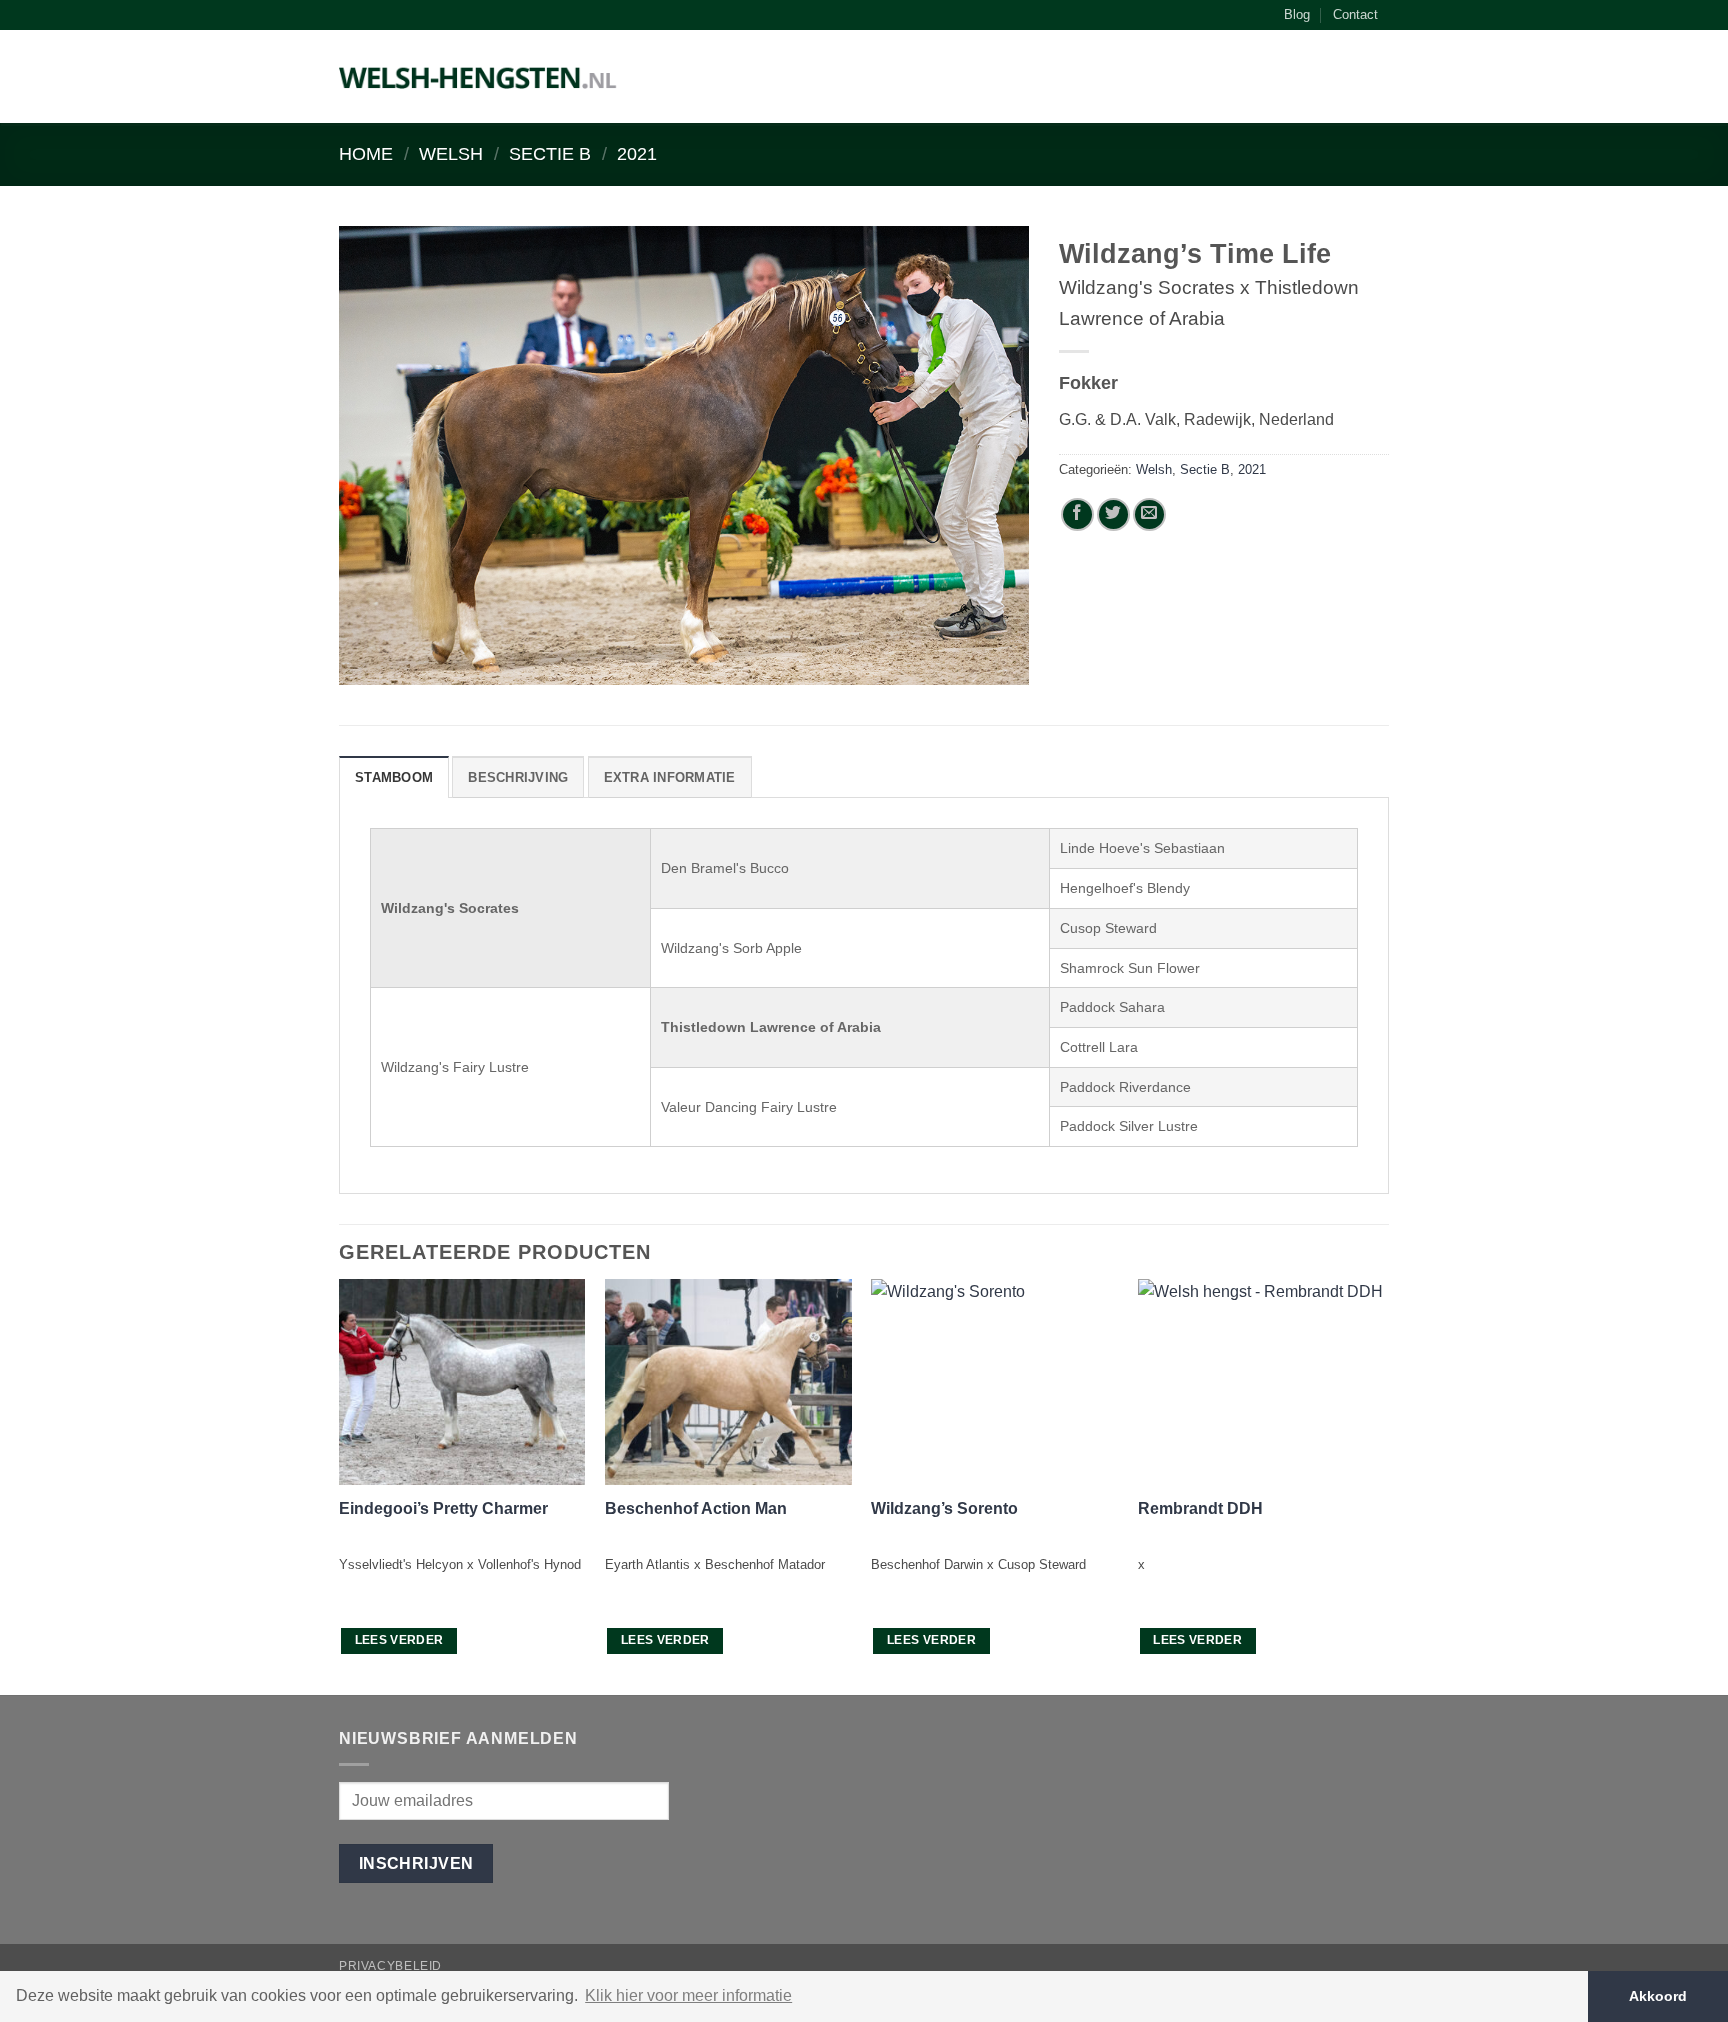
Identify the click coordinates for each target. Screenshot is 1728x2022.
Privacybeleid (390, 1966)
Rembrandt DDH (1200, 1508)
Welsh (451, 153)
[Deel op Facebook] (1077, 514)
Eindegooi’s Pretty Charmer (443, 1508)
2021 (637, 153)
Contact (1355, 14)
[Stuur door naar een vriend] (1149, 514)
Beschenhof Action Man (696, 1508)
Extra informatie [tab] (670, 777)
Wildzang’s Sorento (944, 1508)
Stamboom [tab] (394, 777)
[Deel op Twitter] (1113, 514)
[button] (1379, 81)
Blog (1297, 14)
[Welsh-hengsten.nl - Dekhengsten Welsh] (478, 77)
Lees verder (399, 1640)
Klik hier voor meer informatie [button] (688, 1995)
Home (366, 153)
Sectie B (550, 153)
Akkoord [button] (1658, 1996)
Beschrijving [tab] (518, 777)
